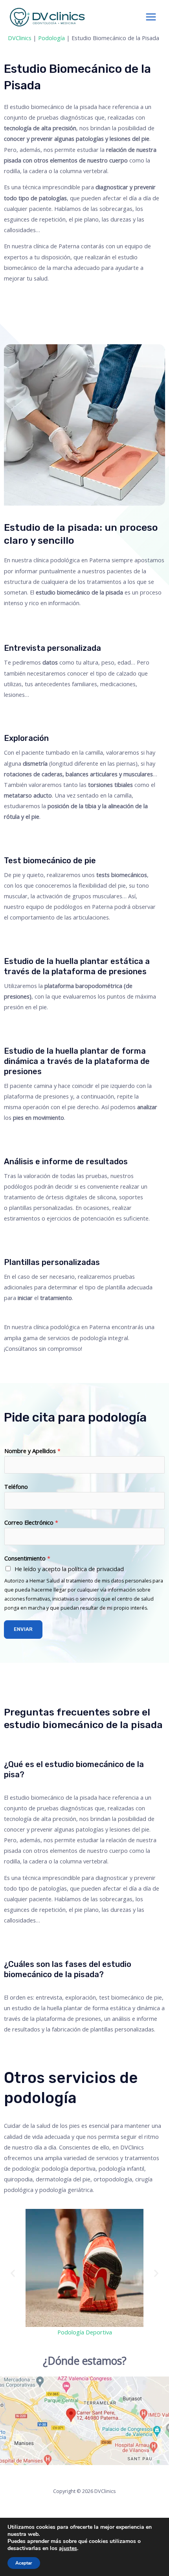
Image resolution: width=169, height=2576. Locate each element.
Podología (51, 38)
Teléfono (16, 1487)
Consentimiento (27, 1558)
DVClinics (20, 38)
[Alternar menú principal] (151, 17)
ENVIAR (23, 1629)
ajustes (68, 2548)
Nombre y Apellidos (32, 1451)
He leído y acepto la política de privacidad (69, 1569)
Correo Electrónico (31, 1522)
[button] (13, 2273)
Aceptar (24, 2563)
